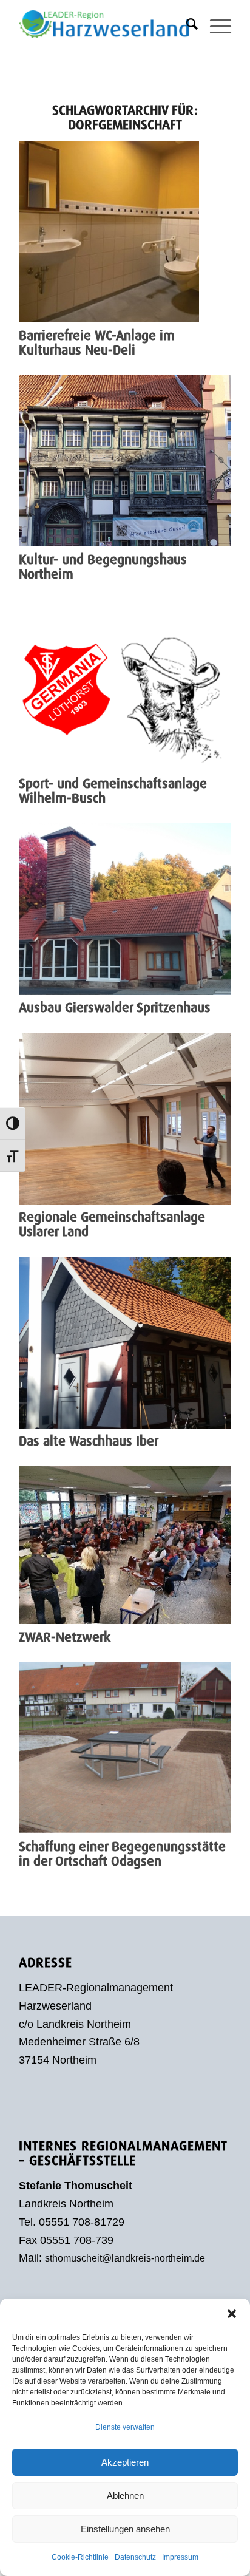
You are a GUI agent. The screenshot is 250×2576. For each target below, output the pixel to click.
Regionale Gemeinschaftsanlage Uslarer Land (112, 1224)
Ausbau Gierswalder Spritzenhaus (115, 1008)
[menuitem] (186, 24)
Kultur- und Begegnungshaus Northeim (103, 567)
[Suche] (186, 24)
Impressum (180, 2557)
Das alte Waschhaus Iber (89, 1441)
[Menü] (215, 24)
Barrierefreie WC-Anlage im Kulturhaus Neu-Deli (97, 343)
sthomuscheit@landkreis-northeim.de (125, 2258)
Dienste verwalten (125, 2427)
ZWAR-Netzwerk (65, 1637)
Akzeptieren (125, 2462)
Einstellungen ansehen (125, 2529)
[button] (232, 2314)
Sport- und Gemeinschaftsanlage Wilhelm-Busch (113, 791)
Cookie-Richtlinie (80, 2557)
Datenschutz (135, 2557)
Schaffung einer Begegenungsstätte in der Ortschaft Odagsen (122, 1854)
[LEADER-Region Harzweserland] (104, 24)
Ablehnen (125, 2496)
